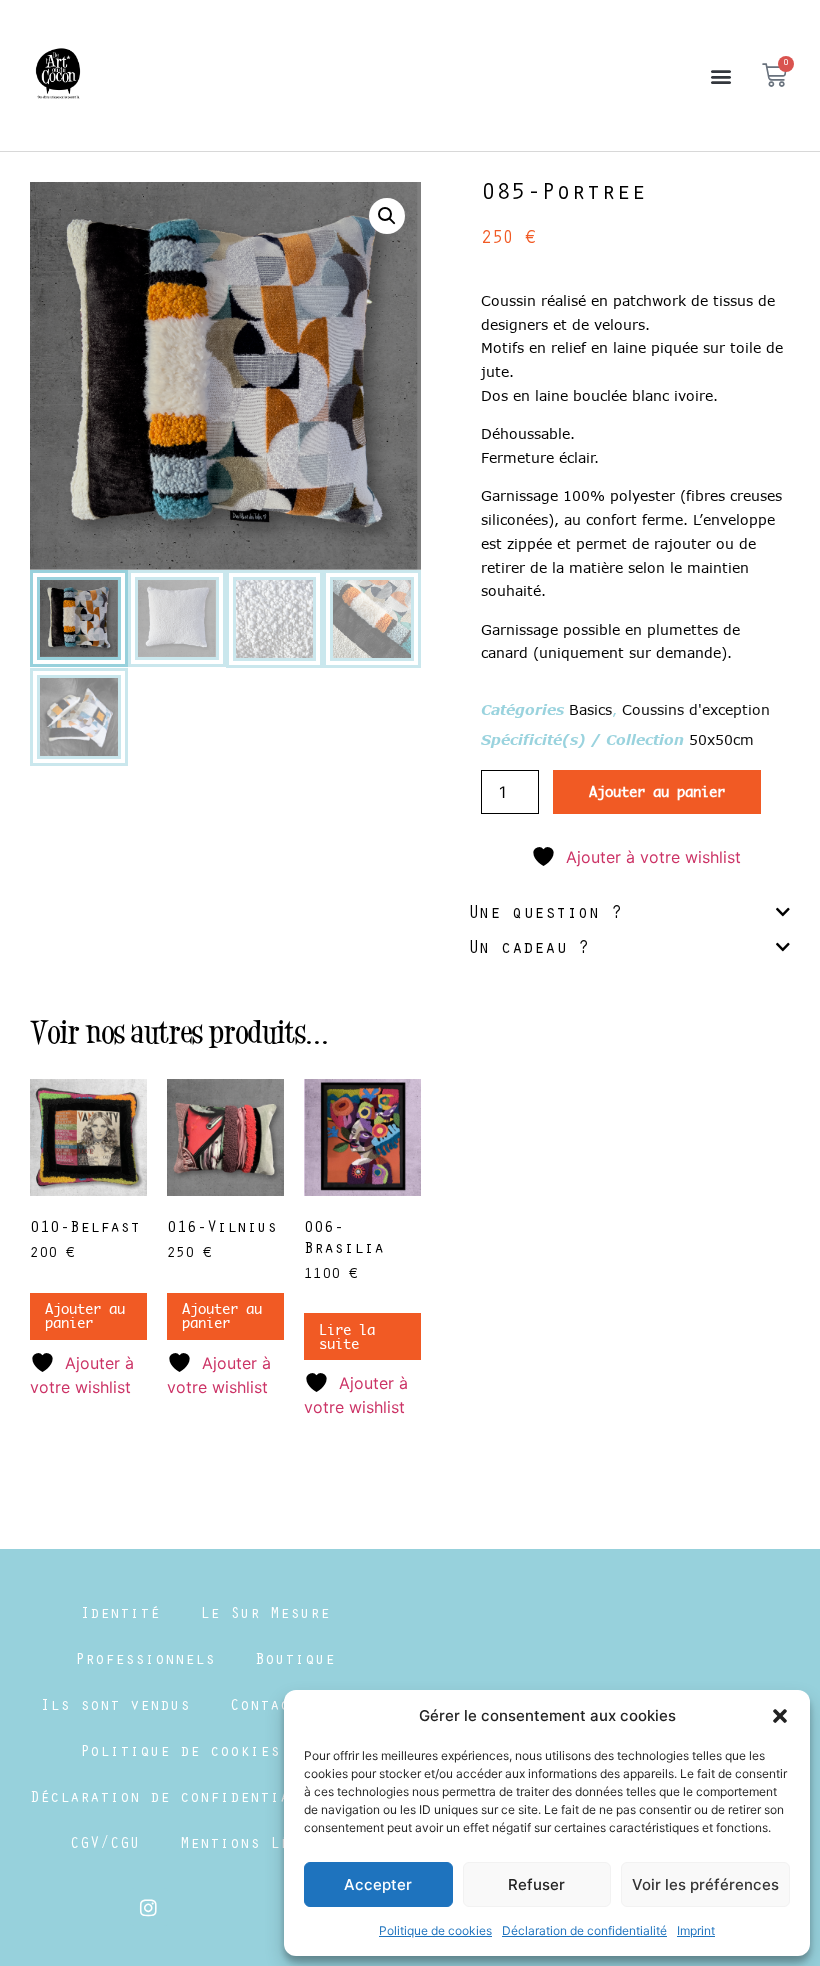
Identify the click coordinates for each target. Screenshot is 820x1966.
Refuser (536, 1884)
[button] (780, 1716)
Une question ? (545, 915)
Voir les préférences (705, 1884)
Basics (590, 709)
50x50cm (721, 739)
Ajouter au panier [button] (85, 1316)
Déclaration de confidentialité (584, 1930)
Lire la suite (347, 1337)
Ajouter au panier (657, 792)
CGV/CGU (105, 1845)
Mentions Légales (260, 1845)
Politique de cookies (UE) (205, 1753)
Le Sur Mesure (265, 1615)
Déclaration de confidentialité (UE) (205, 1799)
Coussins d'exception (696, 709)
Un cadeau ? (528, 950)
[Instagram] (149, 1907)
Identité (120, 1615)
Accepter (378, 1884)
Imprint (696, 1930)
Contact (265, 1707)
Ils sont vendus (115, 1707)
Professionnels (145, 1661)
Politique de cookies (435, 1930)
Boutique (295, 1661)
